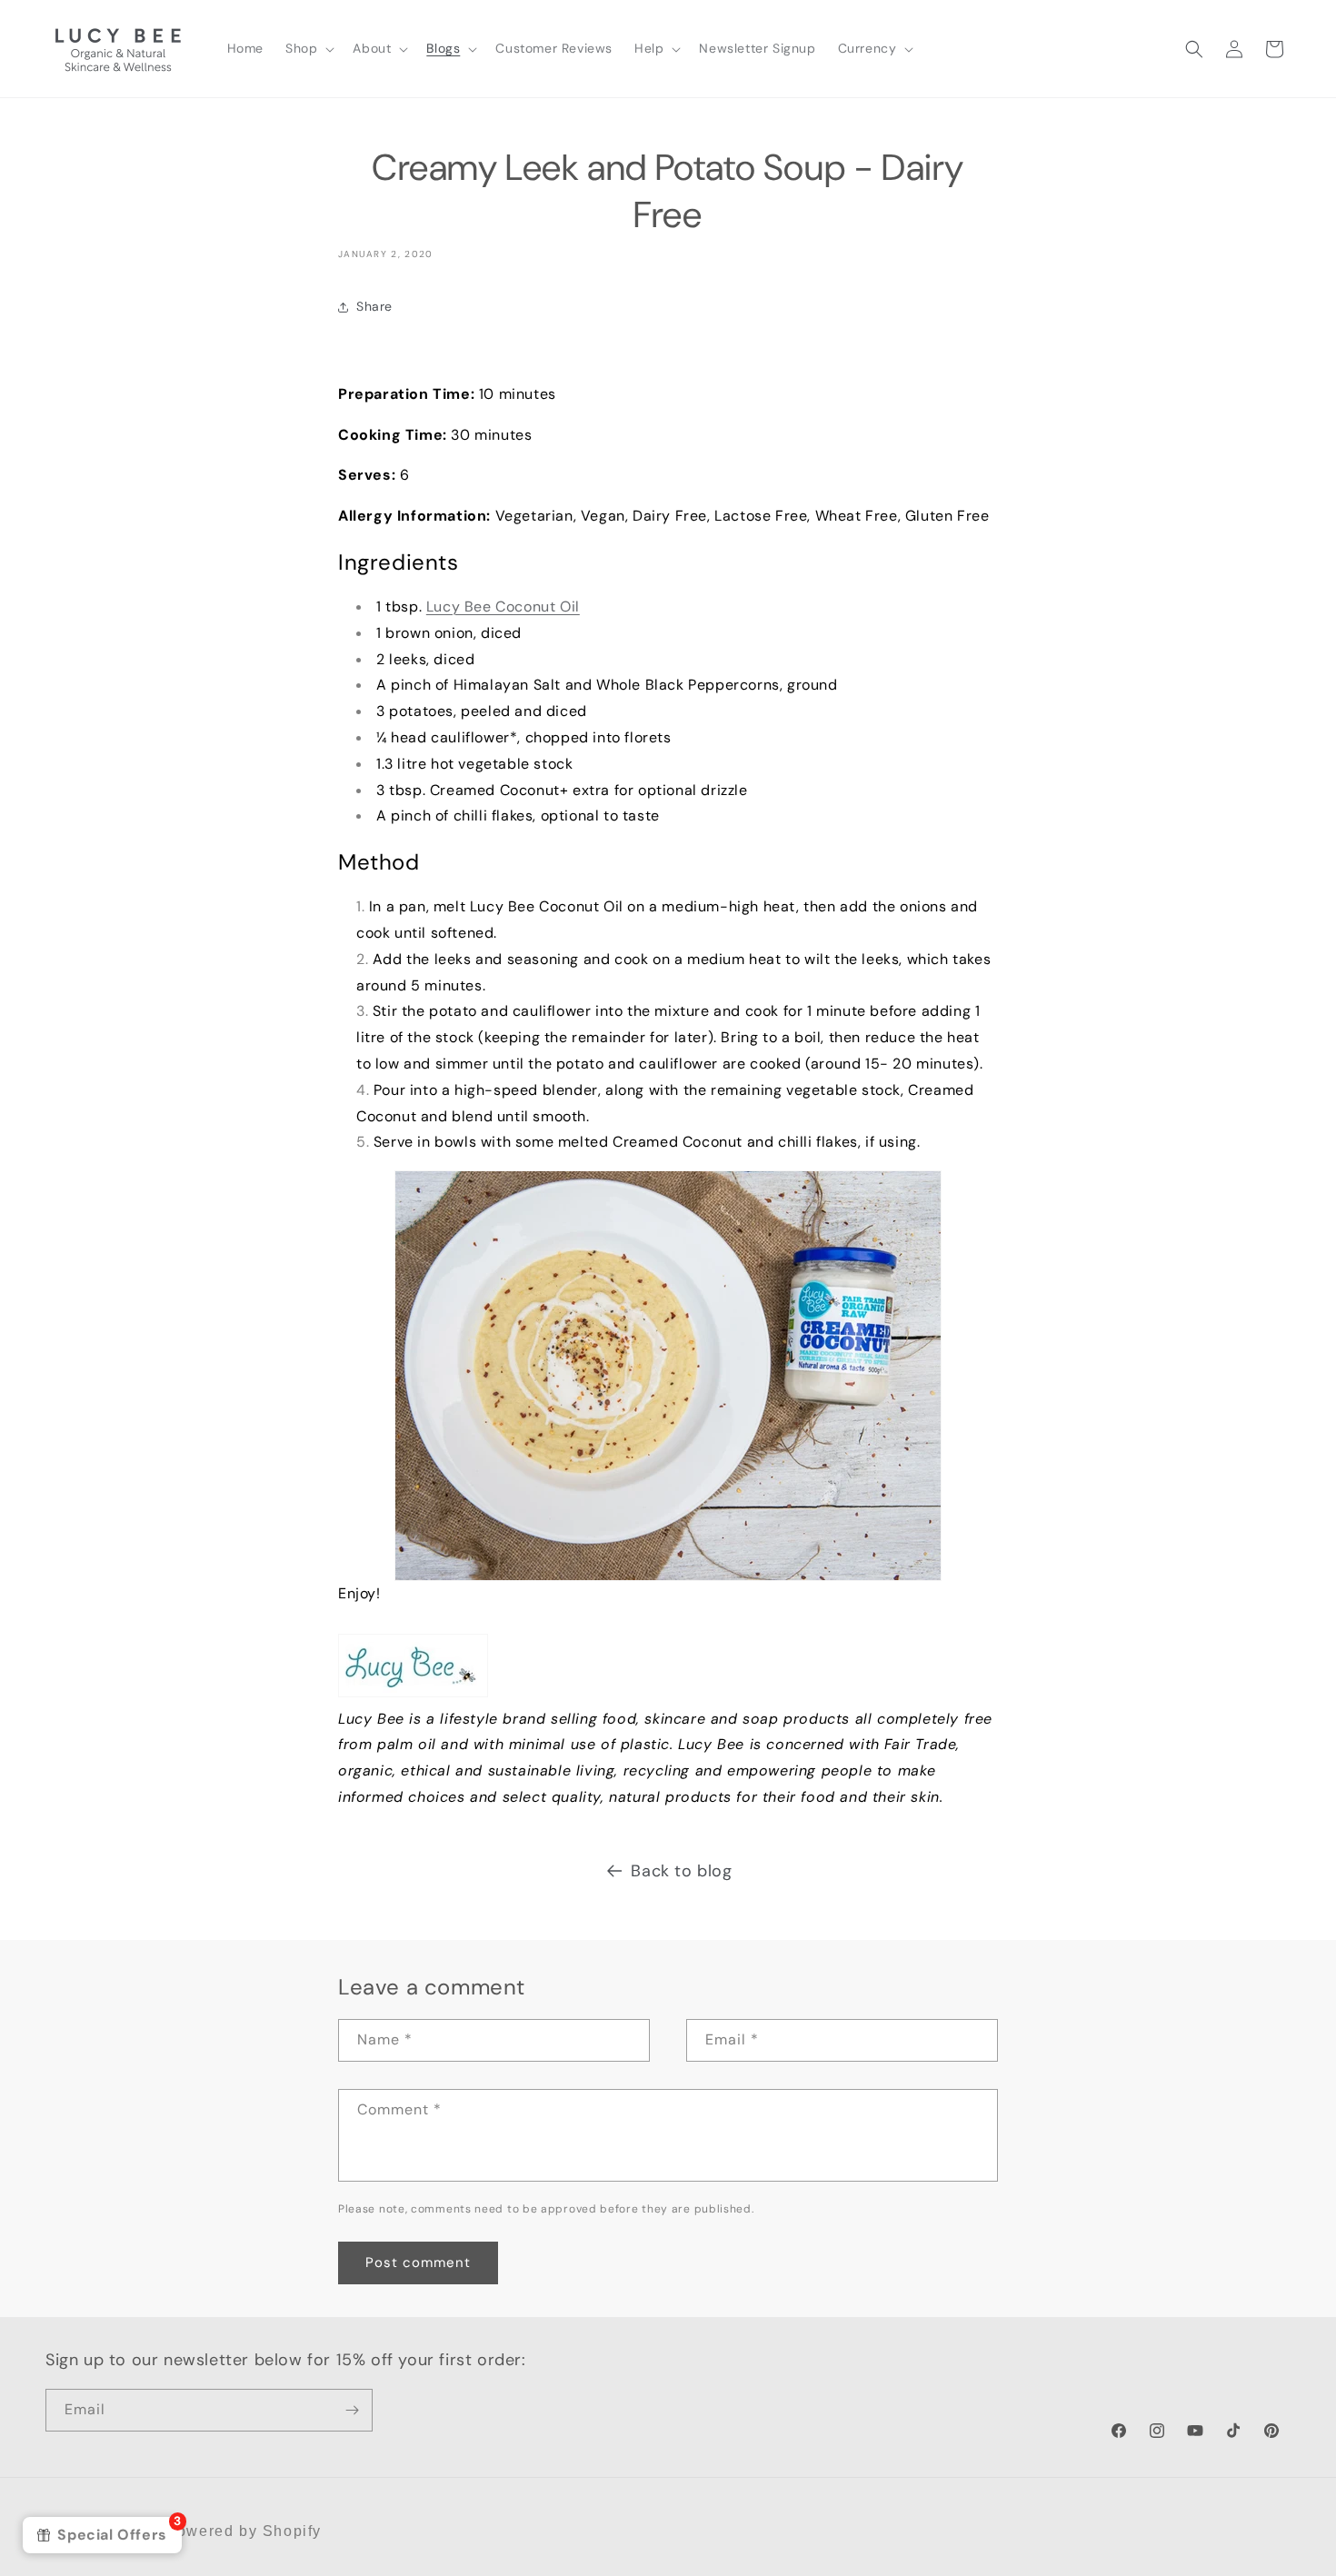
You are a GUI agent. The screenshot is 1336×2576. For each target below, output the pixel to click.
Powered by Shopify (244, 2531)
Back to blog (681, 1871)
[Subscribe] (352, 2410)
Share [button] (374, 306)
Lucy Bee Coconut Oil (503, 607)
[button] (308, 48)
